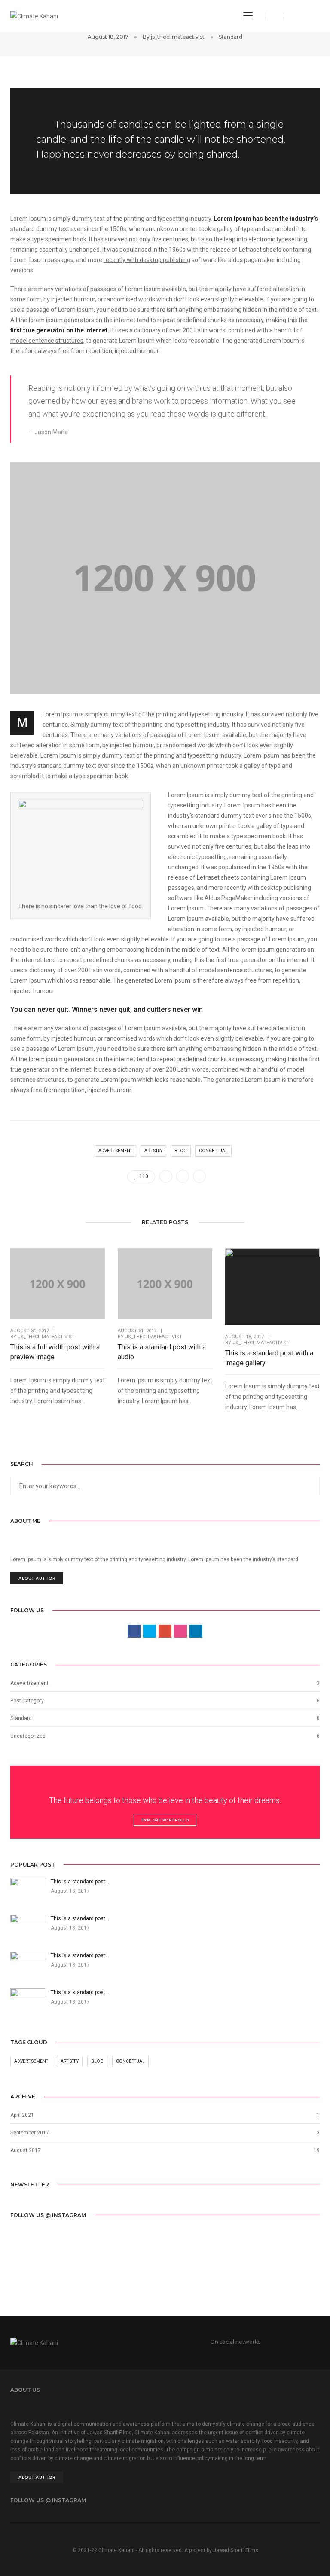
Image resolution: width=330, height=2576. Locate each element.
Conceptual (213, 1151)
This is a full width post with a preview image (55, 1352)
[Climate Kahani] (34, 15)
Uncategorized (28, 1736)
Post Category (27, 1701)
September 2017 (30, 2133)
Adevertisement (29, 1683)
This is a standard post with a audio (162, 1352)
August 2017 (26, 2150)
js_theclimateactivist (178, 37)
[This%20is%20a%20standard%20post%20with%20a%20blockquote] (166, 1176)
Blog (181, 1151)
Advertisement (115, 1151)
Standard (231, 37)
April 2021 (22, 2115)
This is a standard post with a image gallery (269, 1358)
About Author (37, 1578)
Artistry (153, 1151)
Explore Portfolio (165, 1820)
